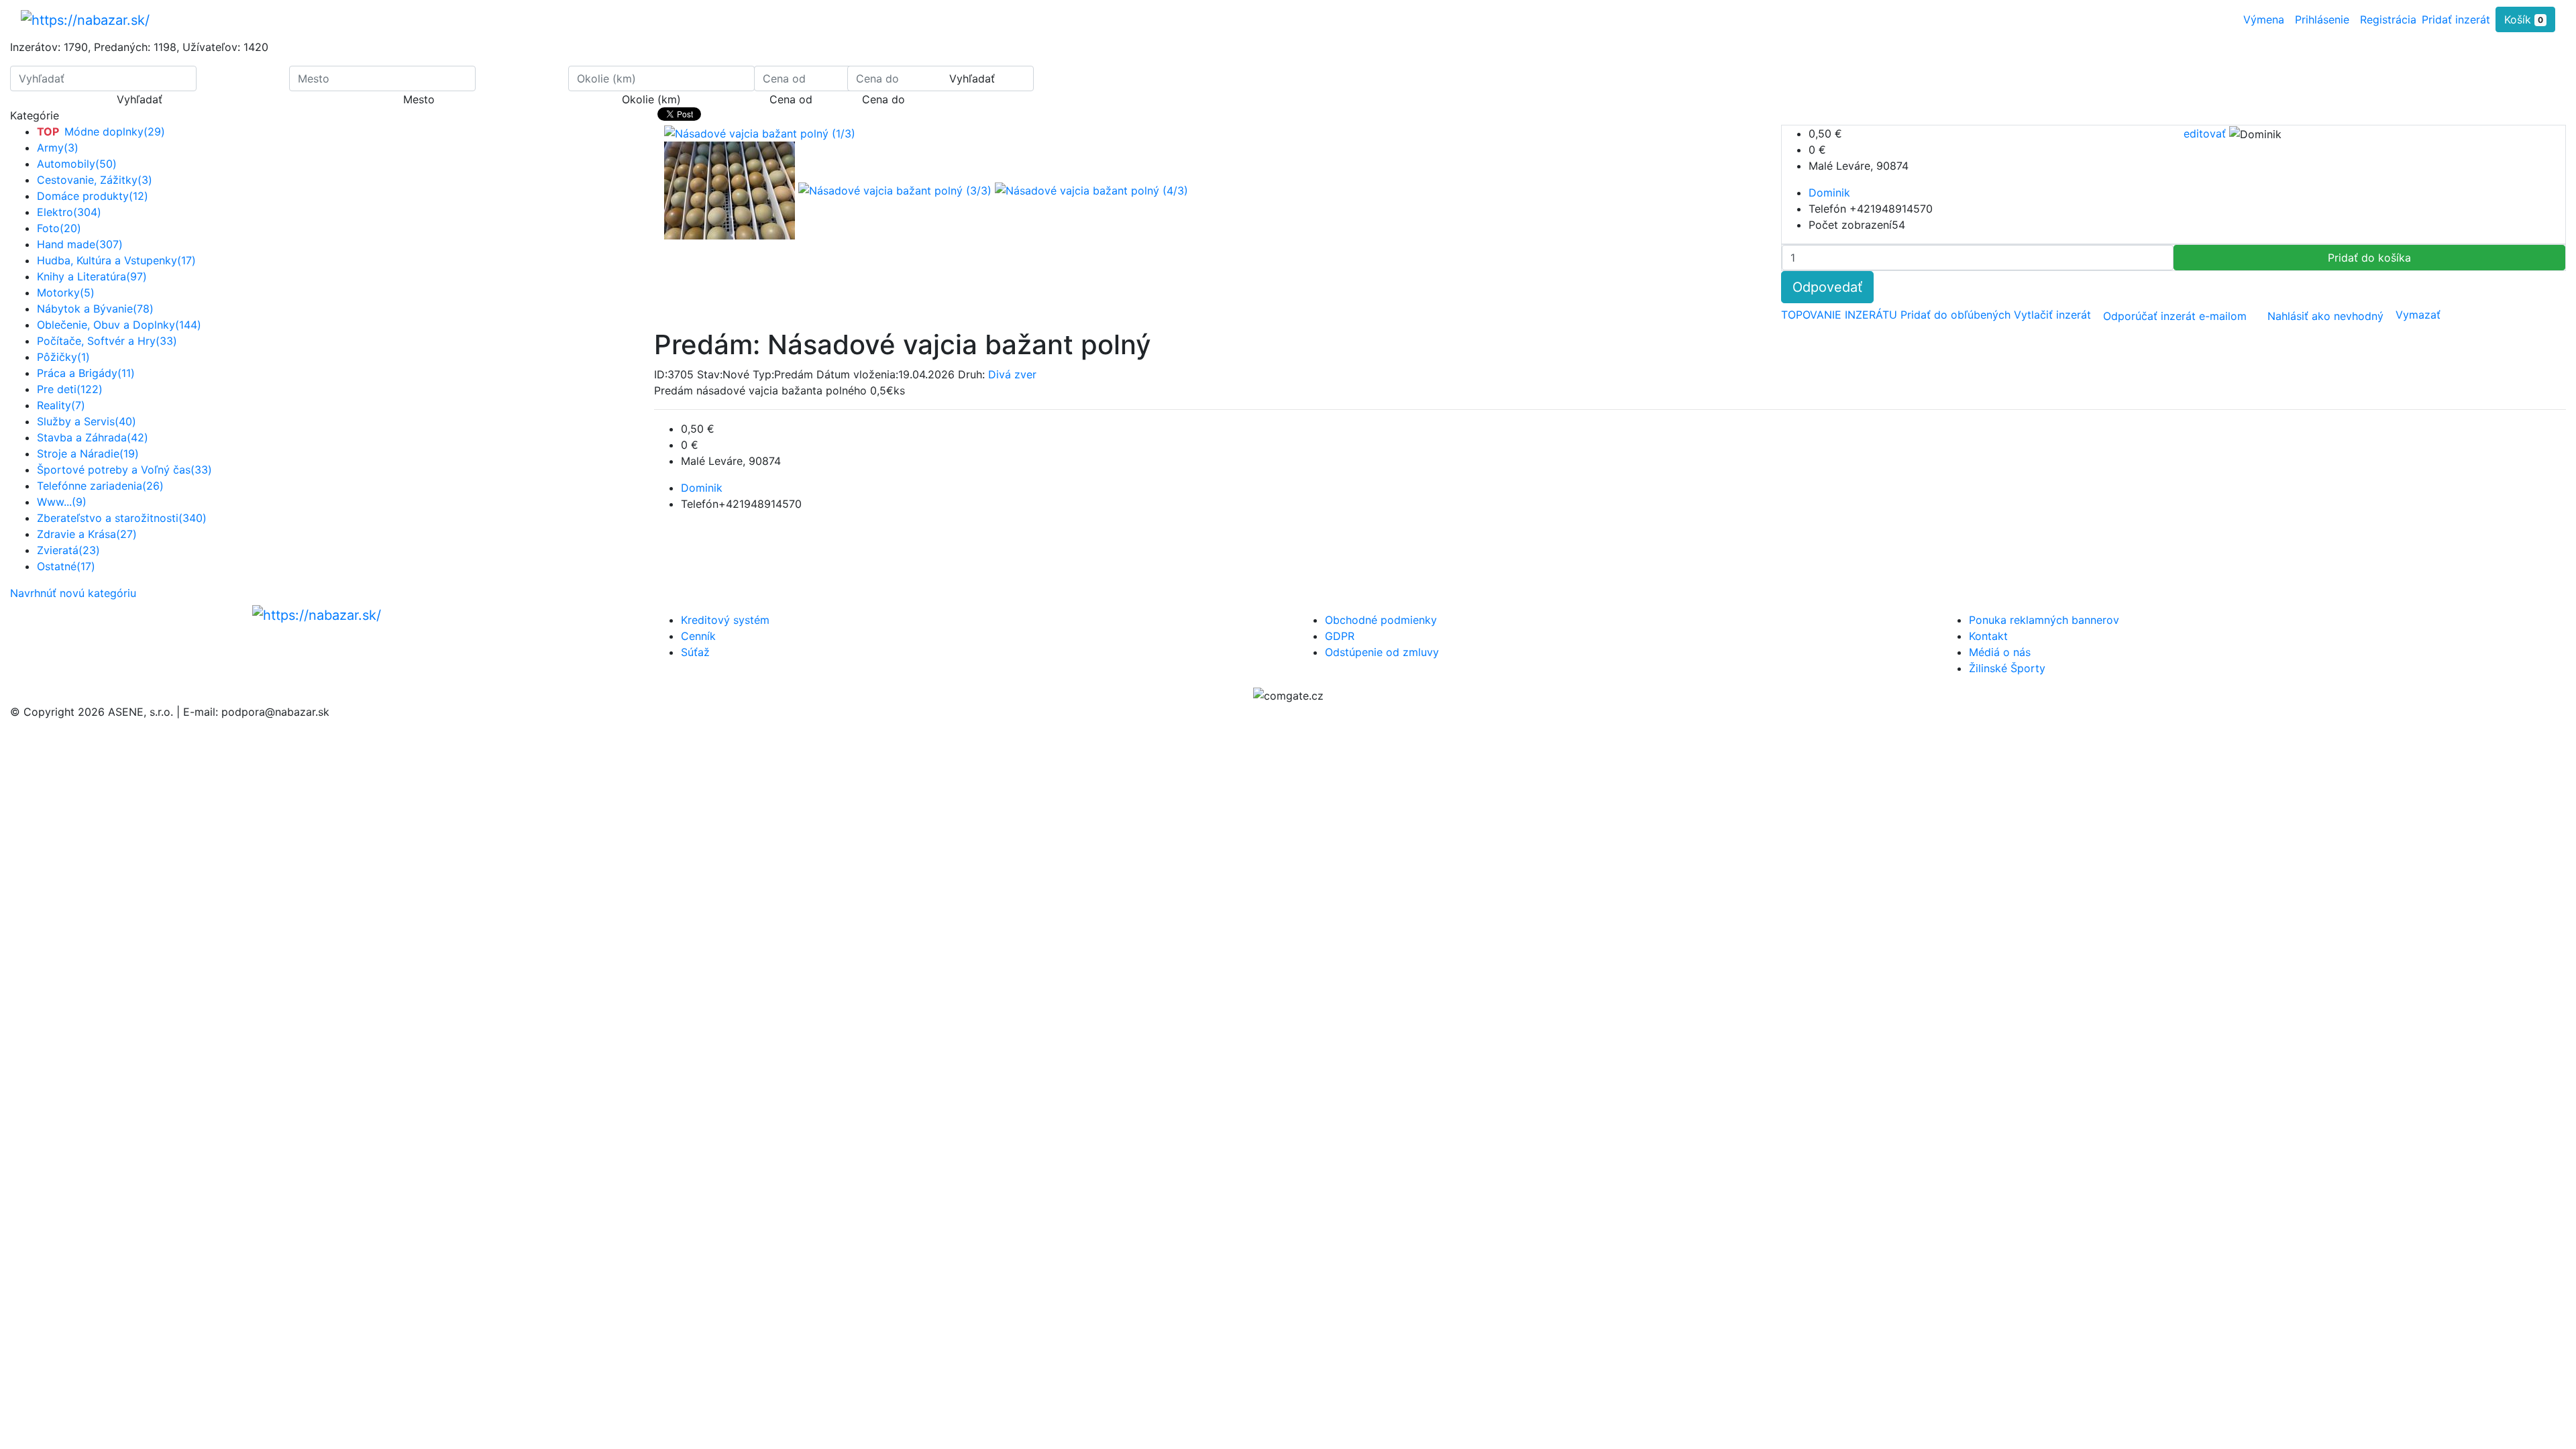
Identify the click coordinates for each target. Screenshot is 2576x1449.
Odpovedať (1827, 287)
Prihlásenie (2322, 19)
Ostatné (66, 566)
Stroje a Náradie (88, 453)
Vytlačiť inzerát (2054, 315)
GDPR (1340, 636)
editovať (2206, 133)
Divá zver (1012, 374)
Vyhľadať (140, 99)
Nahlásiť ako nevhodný (2325, 316)
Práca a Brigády (86, 373)
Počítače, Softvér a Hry (107, 341)
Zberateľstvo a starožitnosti (122, 518)
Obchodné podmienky (1381, 620)
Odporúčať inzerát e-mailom (2175, 316)
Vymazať (2418, 315)
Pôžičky (63, 357)
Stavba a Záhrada (93, 437)
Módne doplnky (101, 131)
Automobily (77, 164)
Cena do (883, 99)
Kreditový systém (725, 620)
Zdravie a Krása (87, 534)
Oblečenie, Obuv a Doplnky (119, 325)
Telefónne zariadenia (100, 486)
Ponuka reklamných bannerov (2044, 620)
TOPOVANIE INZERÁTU (1841, 315)
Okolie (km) (651, 99)
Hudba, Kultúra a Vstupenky (116, 260)
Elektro (69, 212)
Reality (61, 405)
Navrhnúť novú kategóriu (73, 593)
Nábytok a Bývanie (95, 309)
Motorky (66, 292)
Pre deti (70, 389)
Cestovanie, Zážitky (95, 180)
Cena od (791, 99)
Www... (62, 502)
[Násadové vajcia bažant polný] (897, 190)
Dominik (1829, 193)
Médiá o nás (2000, 652)
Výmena (2264, 19)
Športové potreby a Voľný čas (124, 470)
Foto (59, 228)
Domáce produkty (93, 196)
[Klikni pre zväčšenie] (760, 133)
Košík (2524, 19)
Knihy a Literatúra (92, 276)
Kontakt (1988, 636)
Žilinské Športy (2007, 668)
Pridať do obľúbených (1957, 315)
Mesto (419, 99)
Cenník (698, 636)
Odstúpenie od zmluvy (1382, 652)
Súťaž (695, 652)
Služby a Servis (87, 421)
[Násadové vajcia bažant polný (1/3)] (731, 190)
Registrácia (2388, 19)
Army (58, 148)
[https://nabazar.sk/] (85, 19)
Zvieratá (68, 550)
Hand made (80, 244)
